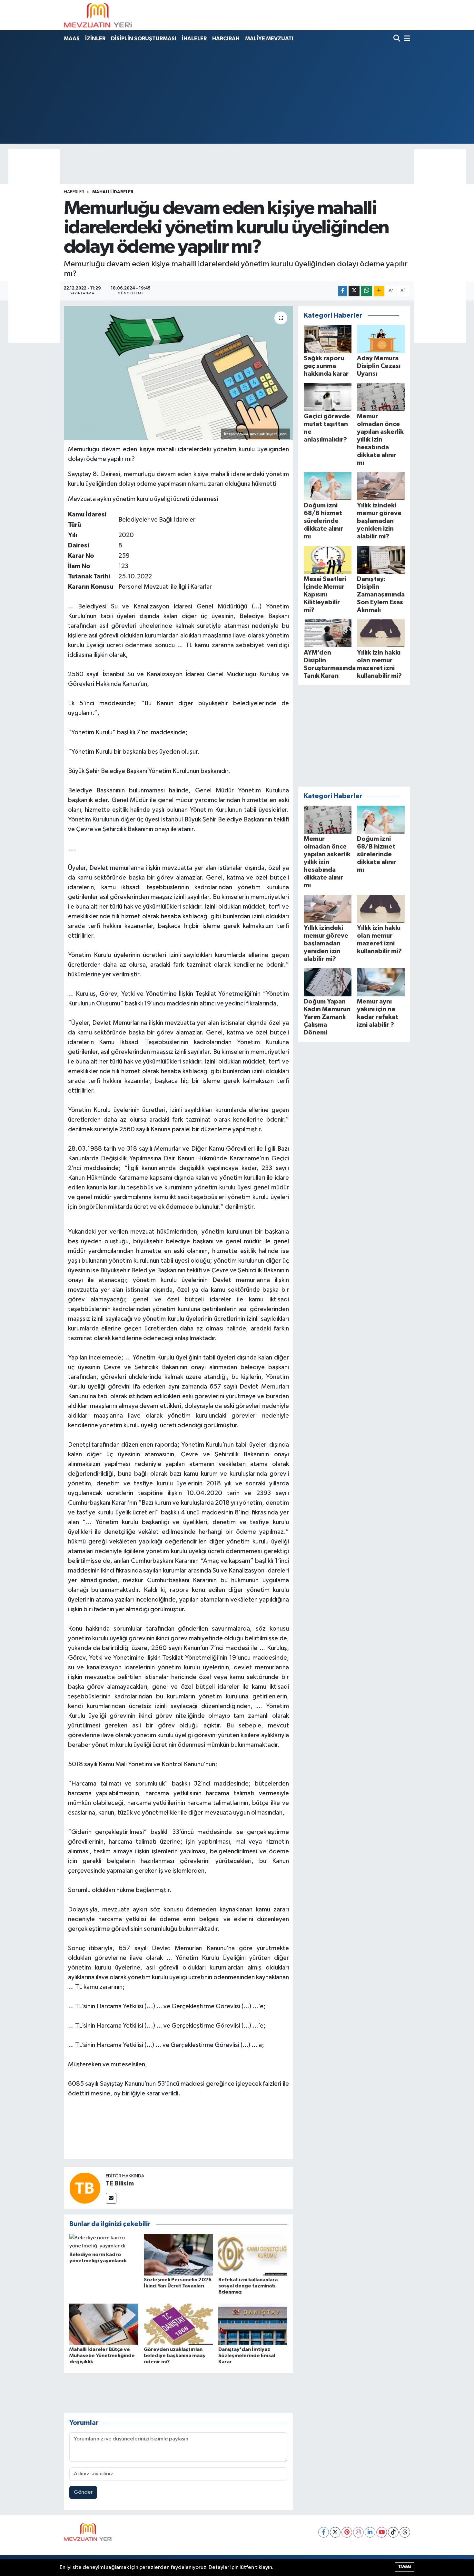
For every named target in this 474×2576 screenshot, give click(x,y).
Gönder (83, 2492)
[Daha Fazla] (379, 291)
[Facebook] (324, 2532)
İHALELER (194, 39)
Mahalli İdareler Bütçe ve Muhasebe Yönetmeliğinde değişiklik (102, 2356)
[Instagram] (358, 2532)
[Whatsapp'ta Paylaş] (366, 291)
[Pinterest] (347, 2532)
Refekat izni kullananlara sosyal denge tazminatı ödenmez (248, 2286)
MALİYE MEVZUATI (269, 39)
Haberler (74, 192)
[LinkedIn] (370, 2532)
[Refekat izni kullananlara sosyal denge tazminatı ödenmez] (253, 2254)
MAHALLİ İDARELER (113, 192)
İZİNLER (95, 39)
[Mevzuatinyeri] (98, 15)
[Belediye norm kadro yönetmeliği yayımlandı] (104, 2242)
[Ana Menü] (406, 39)
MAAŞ (72, 39)
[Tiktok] (393, 2532)
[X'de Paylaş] (354, 291)
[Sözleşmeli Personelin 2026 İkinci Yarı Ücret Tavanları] (178, 2254)
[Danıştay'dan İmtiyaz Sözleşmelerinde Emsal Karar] (253, 2324)
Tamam (405, 2567)
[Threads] (405, 2532)
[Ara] (397, 39)
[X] (335, 2532)
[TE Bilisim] (85, 2188)
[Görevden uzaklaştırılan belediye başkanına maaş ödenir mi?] (178, 2324)
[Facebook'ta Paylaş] (343, 291)
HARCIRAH (226, 39)
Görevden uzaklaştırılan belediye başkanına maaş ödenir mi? (174, 2356)
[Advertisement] (237, 94)
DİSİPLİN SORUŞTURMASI (144, 39)
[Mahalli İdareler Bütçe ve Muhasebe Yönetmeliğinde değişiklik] (104, 2324)
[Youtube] (382, 2532)
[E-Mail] (111, 2198)
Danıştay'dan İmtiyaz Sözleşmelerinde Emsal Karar (247, 2356)
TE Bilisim (120, 2184)
